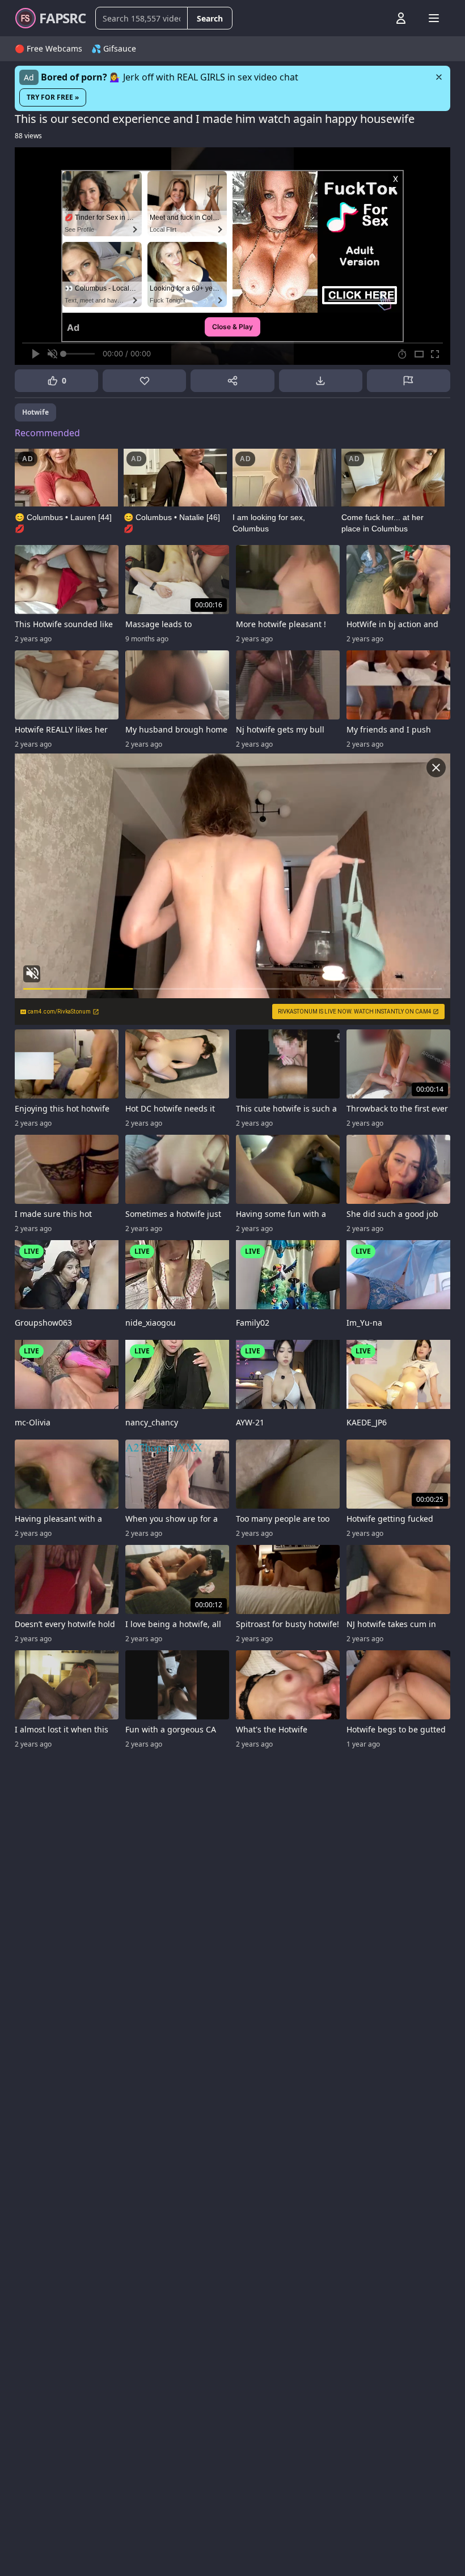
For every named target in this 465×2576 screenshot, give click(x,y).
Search (210, 18)
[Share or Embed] (232, 381)
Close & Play (232, 327)
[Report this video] (409, 381)
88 (28, 136)
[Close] (439, 77)
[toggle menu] (375, 18)
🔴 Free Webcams (48, 48)
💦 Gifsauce (114, 48)
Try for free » (53, 97)
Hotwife (35, 412)
